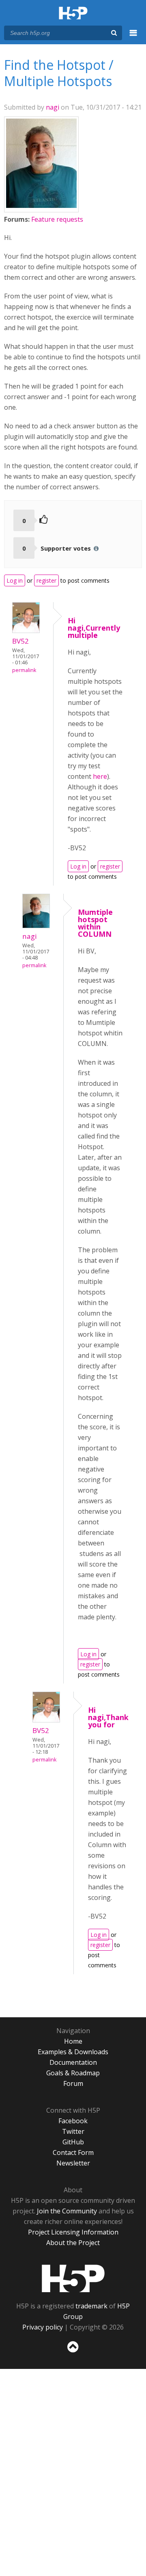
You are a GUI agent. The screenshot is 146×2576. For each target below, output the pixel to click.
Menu (133, 37)
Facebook (73, 2121)
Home (73, 2041)
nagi (53, 107)
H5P (73, 2278)
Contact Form (73, 2152)
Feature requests (57, 219)
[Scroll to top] (73, 2353)
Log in (15, 580)
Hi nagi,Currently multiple (94, 628)
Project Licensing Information (73, 2232)
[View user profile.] (41, 205)
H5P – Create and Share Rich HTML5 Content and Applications (73, 14)
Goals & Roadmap (73, 2073)
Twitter (73, 2131)
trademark (91, 2306)
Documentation (73, 2062)
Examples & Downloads (73, 2052)
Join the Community (67, 2211)
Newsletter (73, 2163)
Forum (73, 2083)
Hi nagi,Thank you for (108, 1717)
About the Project (73, 2243)
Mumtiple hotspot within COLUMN (95, 923)
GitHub (73, 2142)
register (46, 580)
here (100, 776)
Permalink (24, 670)
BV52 (20, 641)
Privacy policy (43, 2327)
